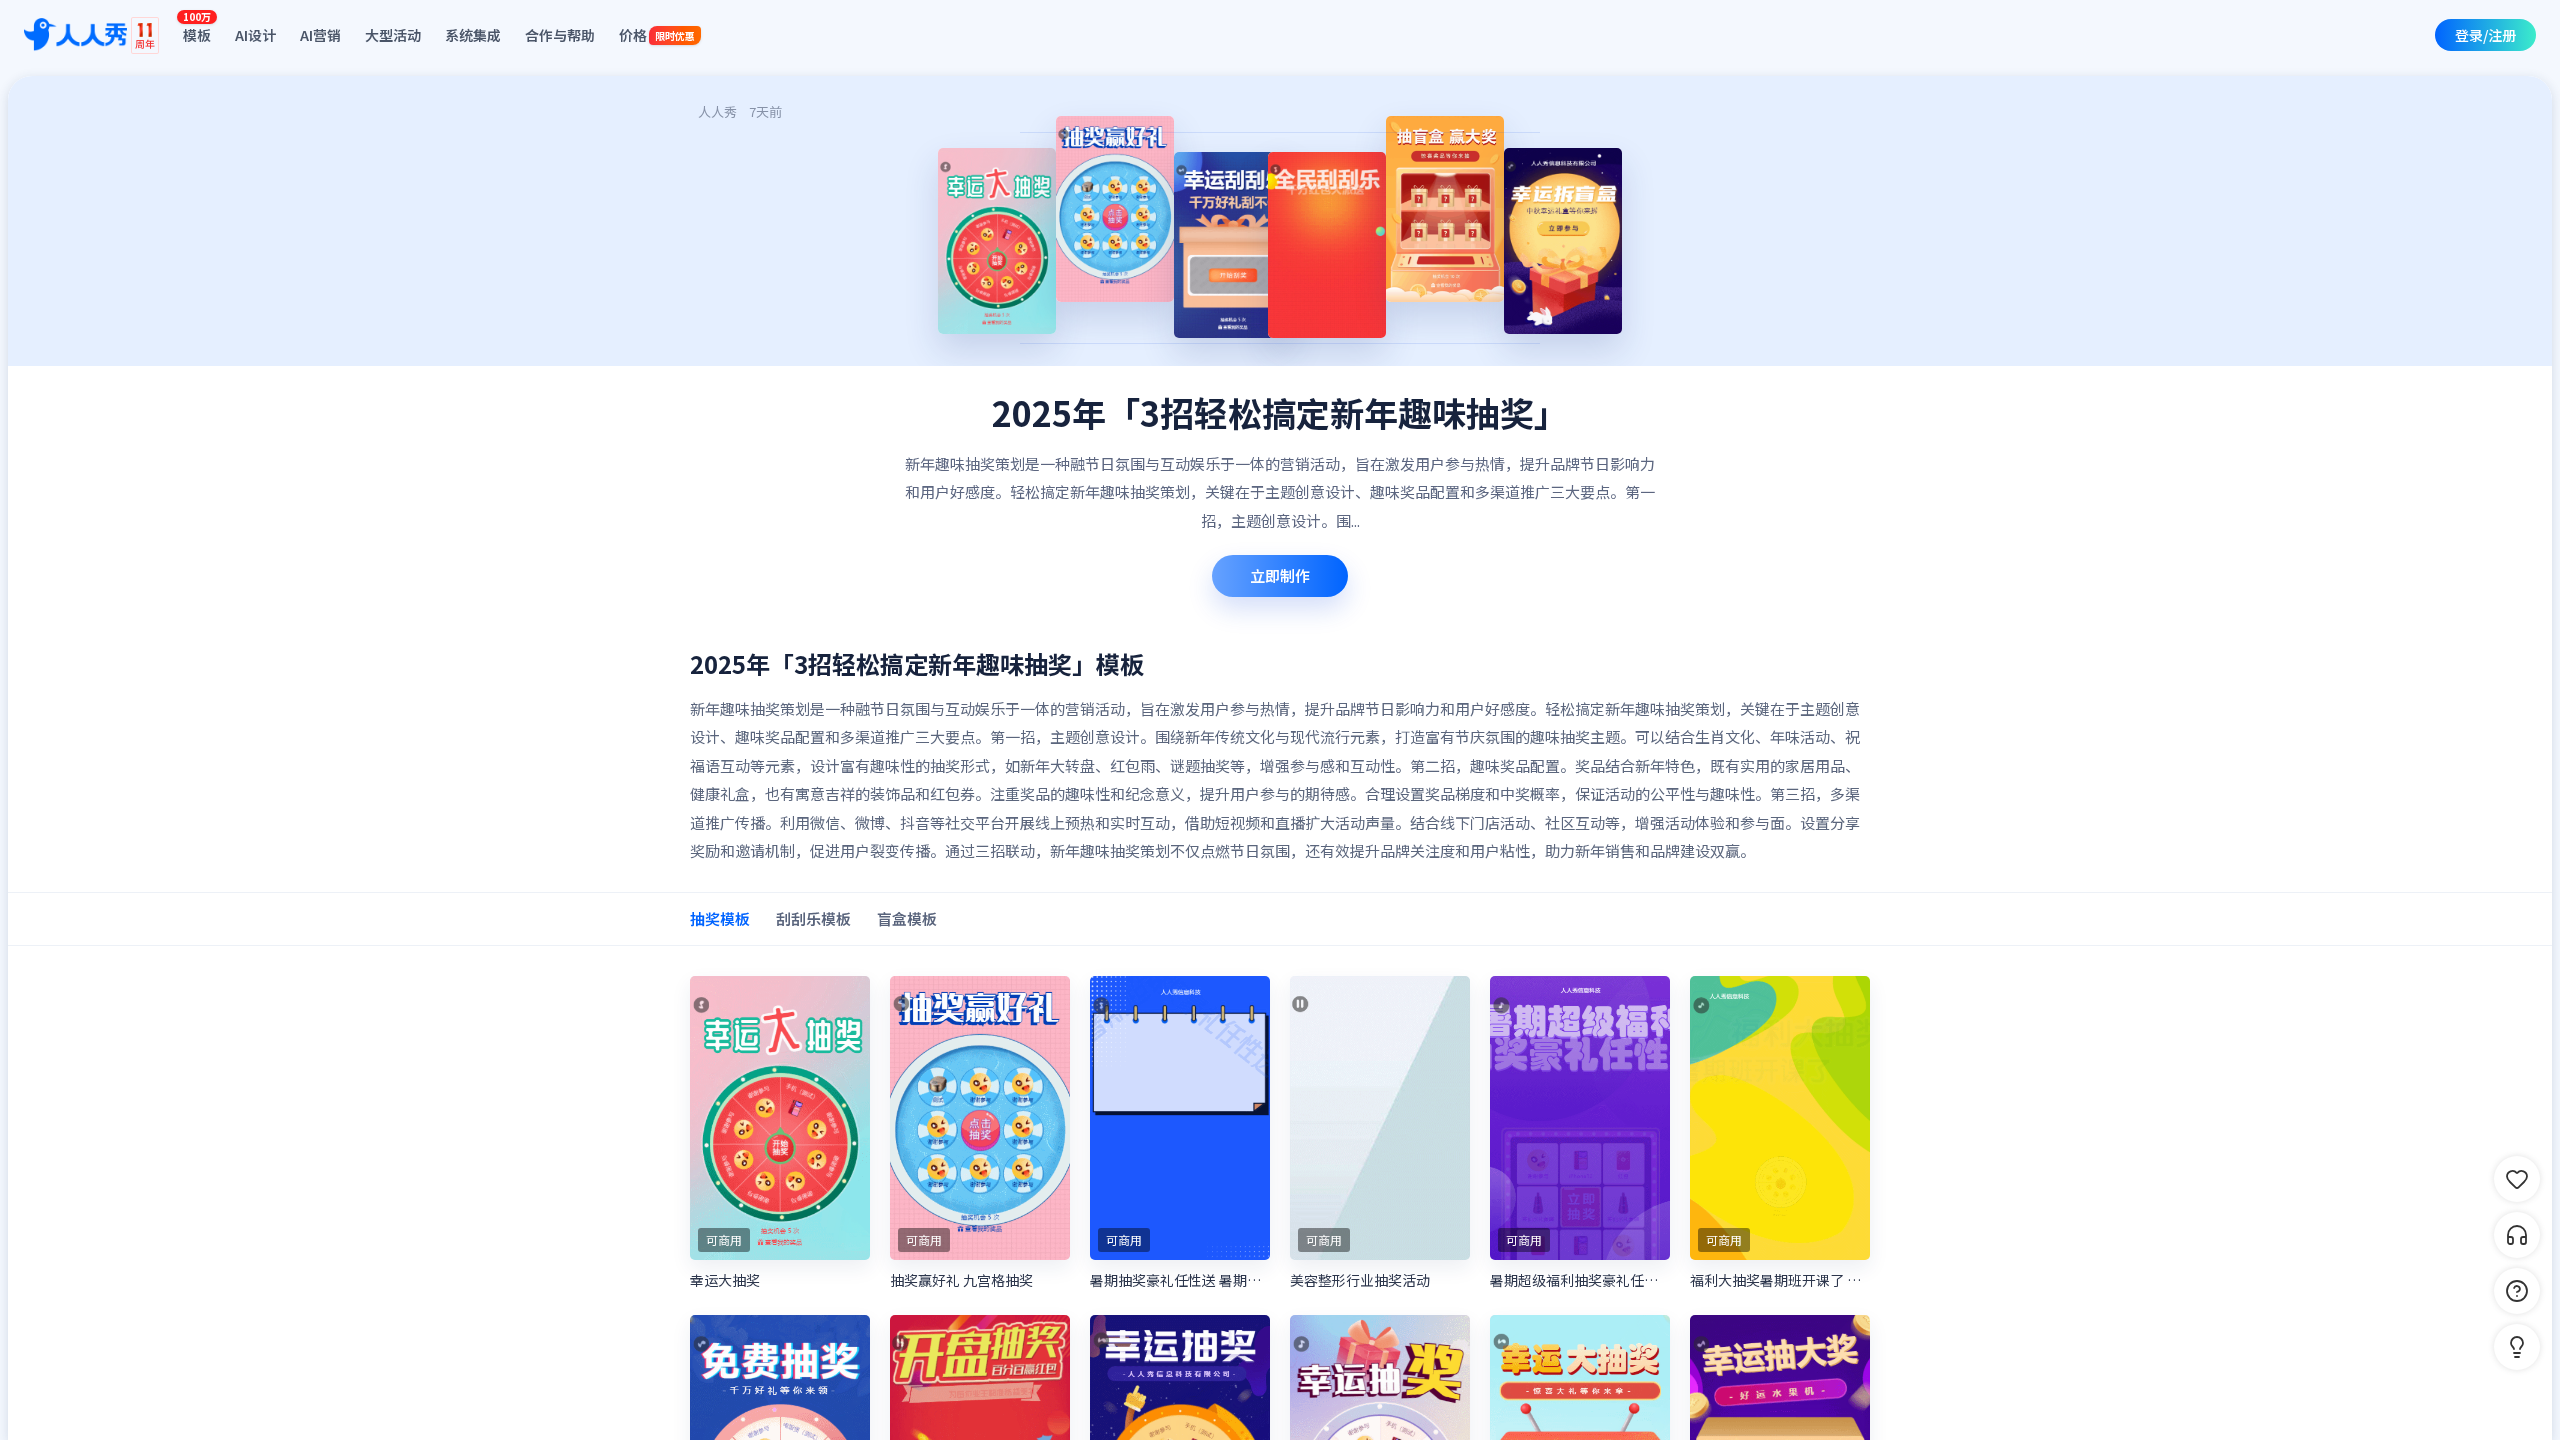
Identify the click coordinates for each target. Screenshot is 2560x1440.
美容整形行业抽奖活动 (1360, 1280)
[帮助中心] (2517, 1291)
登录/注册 (2485, 35)
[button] (2517, 1347)
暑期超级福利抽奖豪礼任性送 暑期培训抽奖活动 (1580, 1280)
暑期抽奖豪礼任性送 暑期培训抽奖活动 (1180, 1280)
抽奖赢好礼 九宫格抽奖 (961, 1280)
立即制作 (1280, 575)
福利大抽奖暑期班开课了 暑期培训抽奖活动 (1780, 1280)
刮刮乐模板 (813, 918)
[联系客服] (2517, 1235)
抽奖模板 (720, 918)
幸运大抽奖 (725, 1280)
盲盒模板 (907, 918)
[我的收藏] (2517, 1179)
